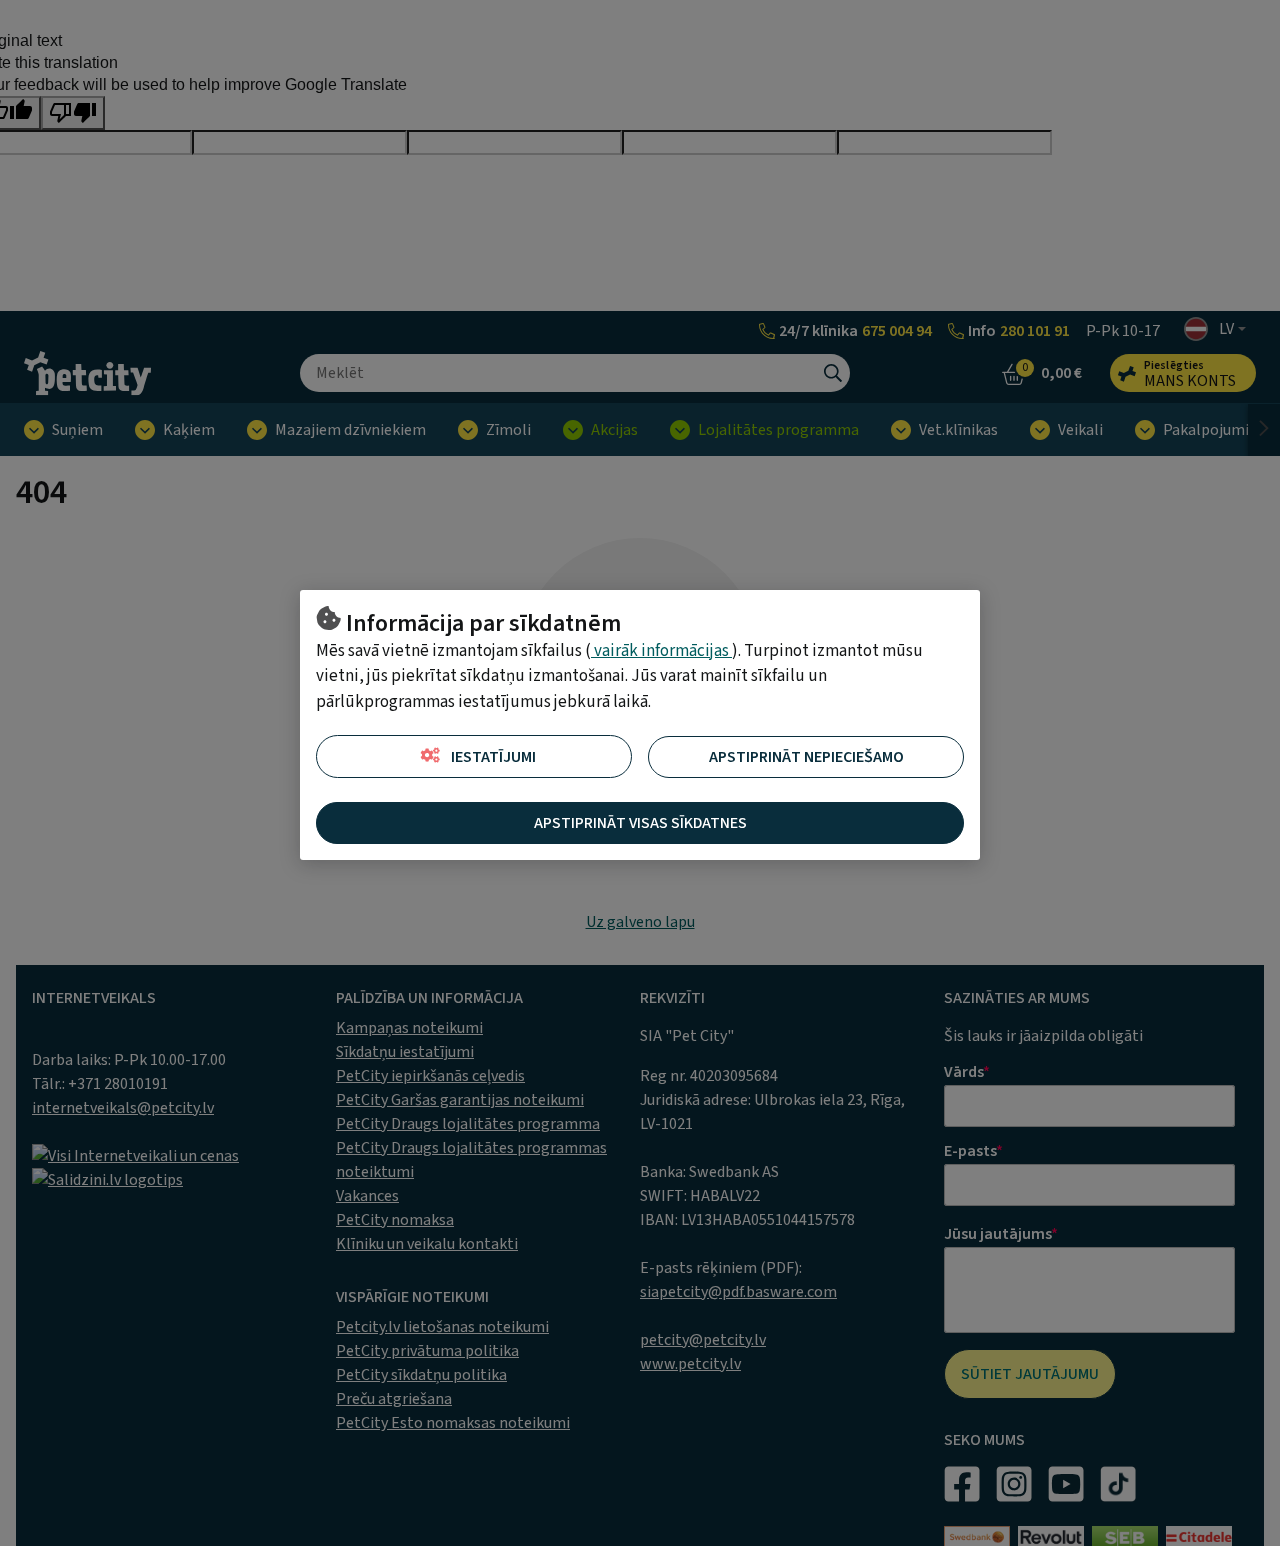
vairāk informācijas (661, 651)
